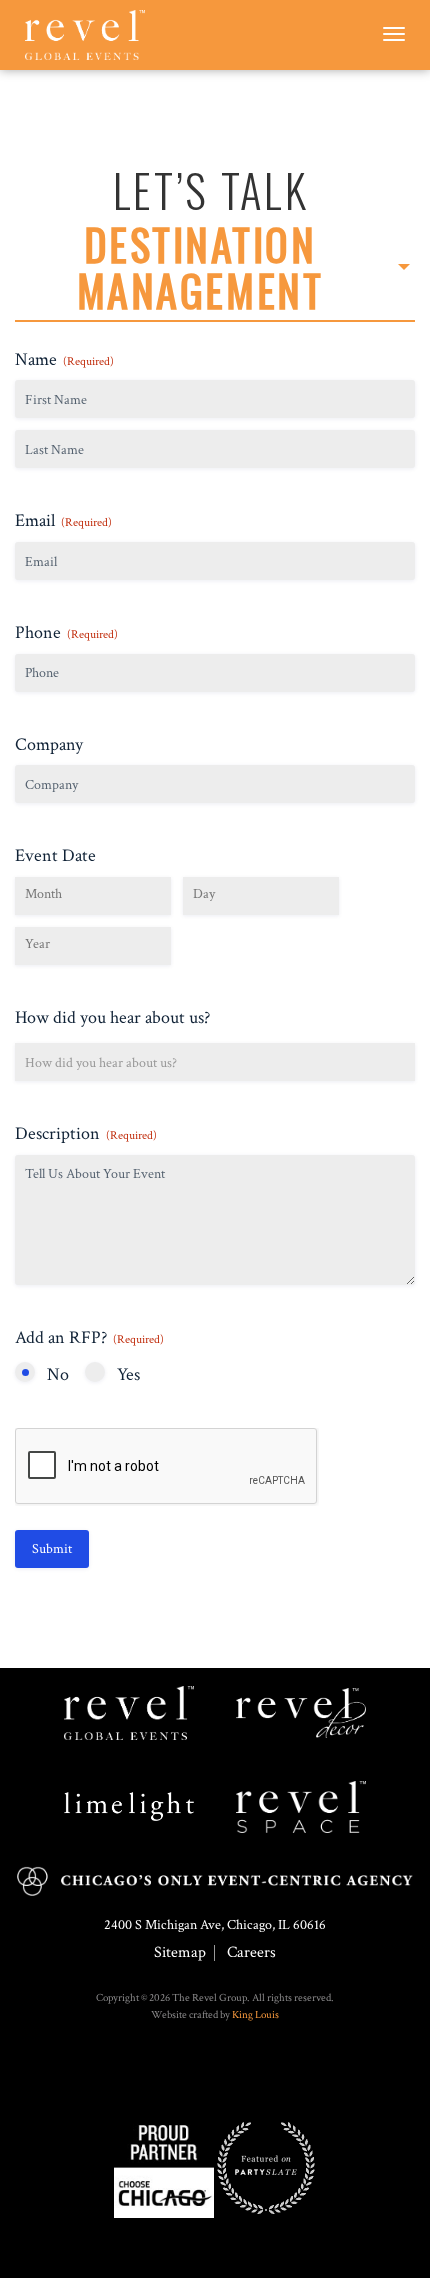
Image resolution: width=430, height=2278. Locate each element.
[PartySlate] (266, 2167)
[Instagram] (210, 2075)
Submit (52, 1549)
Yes (128, 1374)
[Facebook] (200, 2075)
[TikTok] (220, 2075)
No (58, 1374)
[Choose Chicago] (164, 2167)
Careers (251, 1952)
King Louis (255, 2015)
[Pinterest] (230, 2075)
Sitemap (180, 1952)
